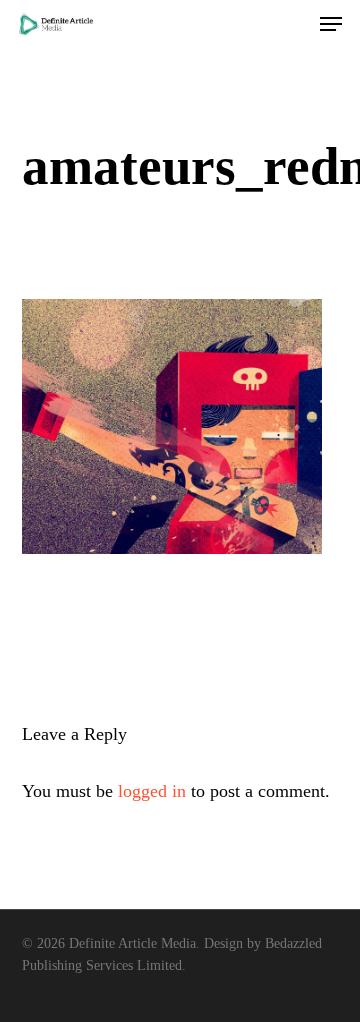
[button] (331, 24)
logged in (152, 791)
